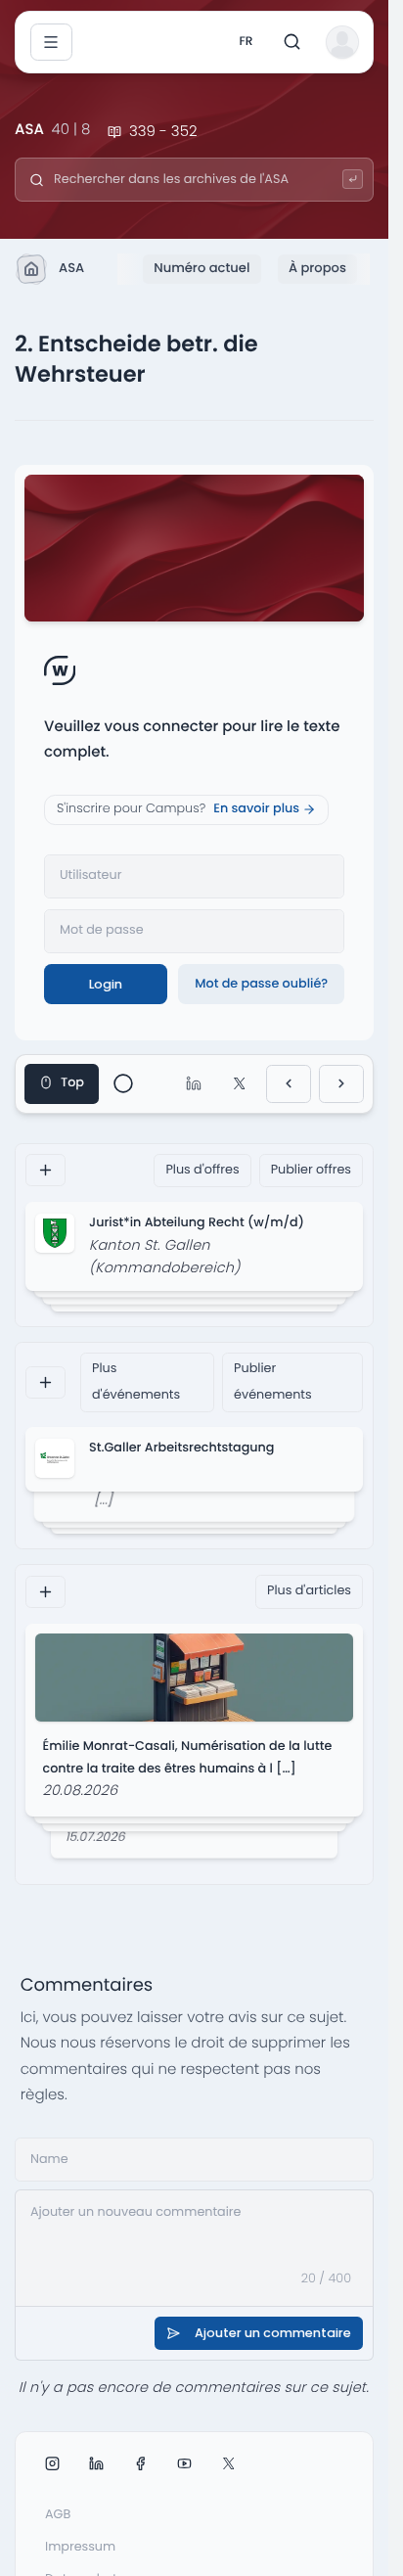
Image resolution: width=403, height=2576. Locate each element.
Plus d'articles (309, 1591)
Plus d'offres (202, 1170)
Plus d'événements (136, 1381)
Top (72, 1083)
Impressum (80, 2547)
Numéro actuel (201, 268)
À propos (317, 268)
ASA (71, 268)
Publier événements (273, 1381)
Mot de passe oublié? (261, 984)
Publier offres (311, 1170)
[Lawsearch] (353, 180)
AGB (58, 2515)
